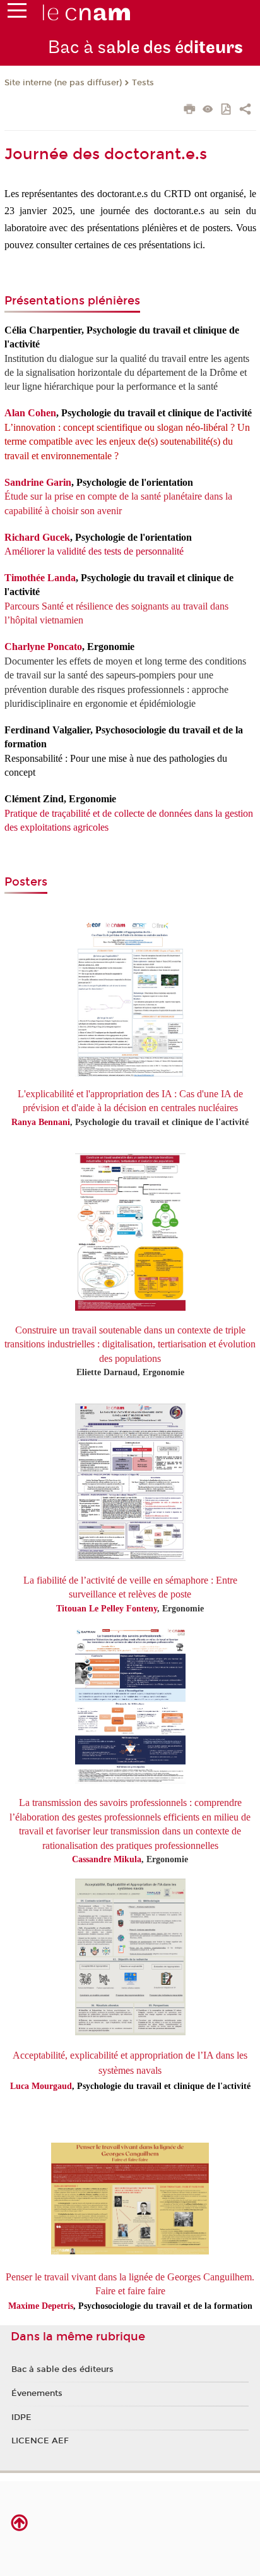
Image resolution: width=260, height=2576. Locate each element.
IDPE (21, 2417)
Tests (143, 83)
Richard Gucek (37, 537)
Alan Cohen (30, 413)
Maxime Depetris (41, 2306)
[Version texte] (208, 110)
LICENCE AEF (40, 2441)
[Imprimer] (190, 111)
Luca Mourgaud (41, 2086)
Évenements (37, 2393)
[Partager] (245, 111)
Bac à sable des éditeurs (62, 2369)
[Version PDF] (227, 110)
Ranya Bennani (41, 1122)
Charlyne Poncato (43, 647)
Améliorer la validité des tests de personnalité (94, 551)
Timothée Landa (40, 578)
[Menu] (17, 13)
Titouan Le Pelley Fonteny (107, 1609)
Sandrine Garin (38, 482)
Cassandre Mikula (107, 1859)
